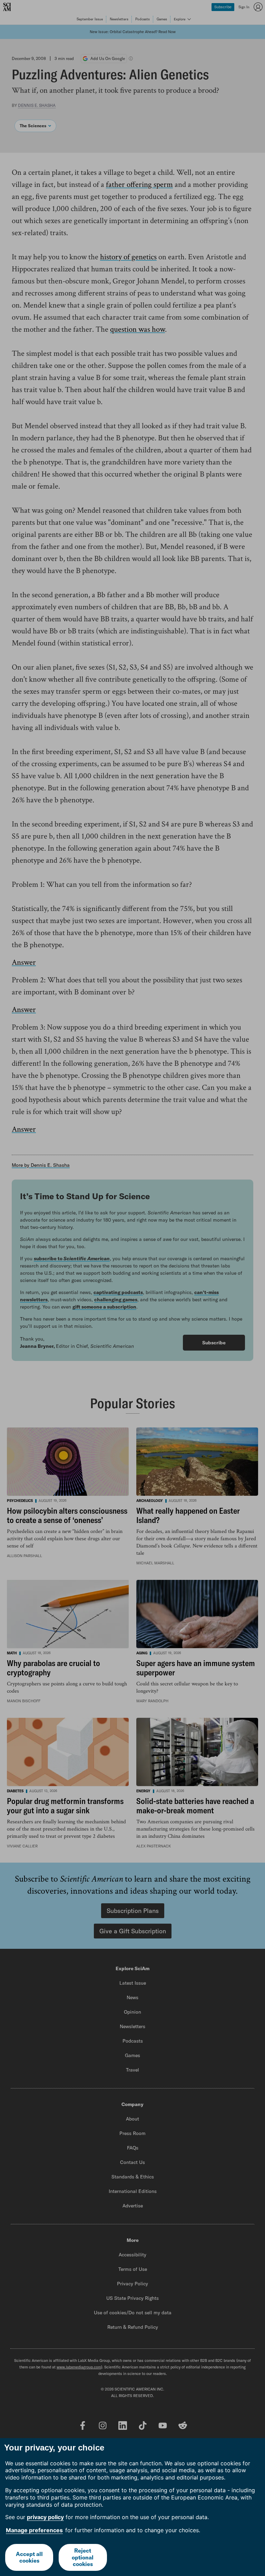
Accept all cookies (29, 2557)
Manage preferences (34, 2530)
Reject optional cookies (83, 2557)
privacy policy (45, 2517)
